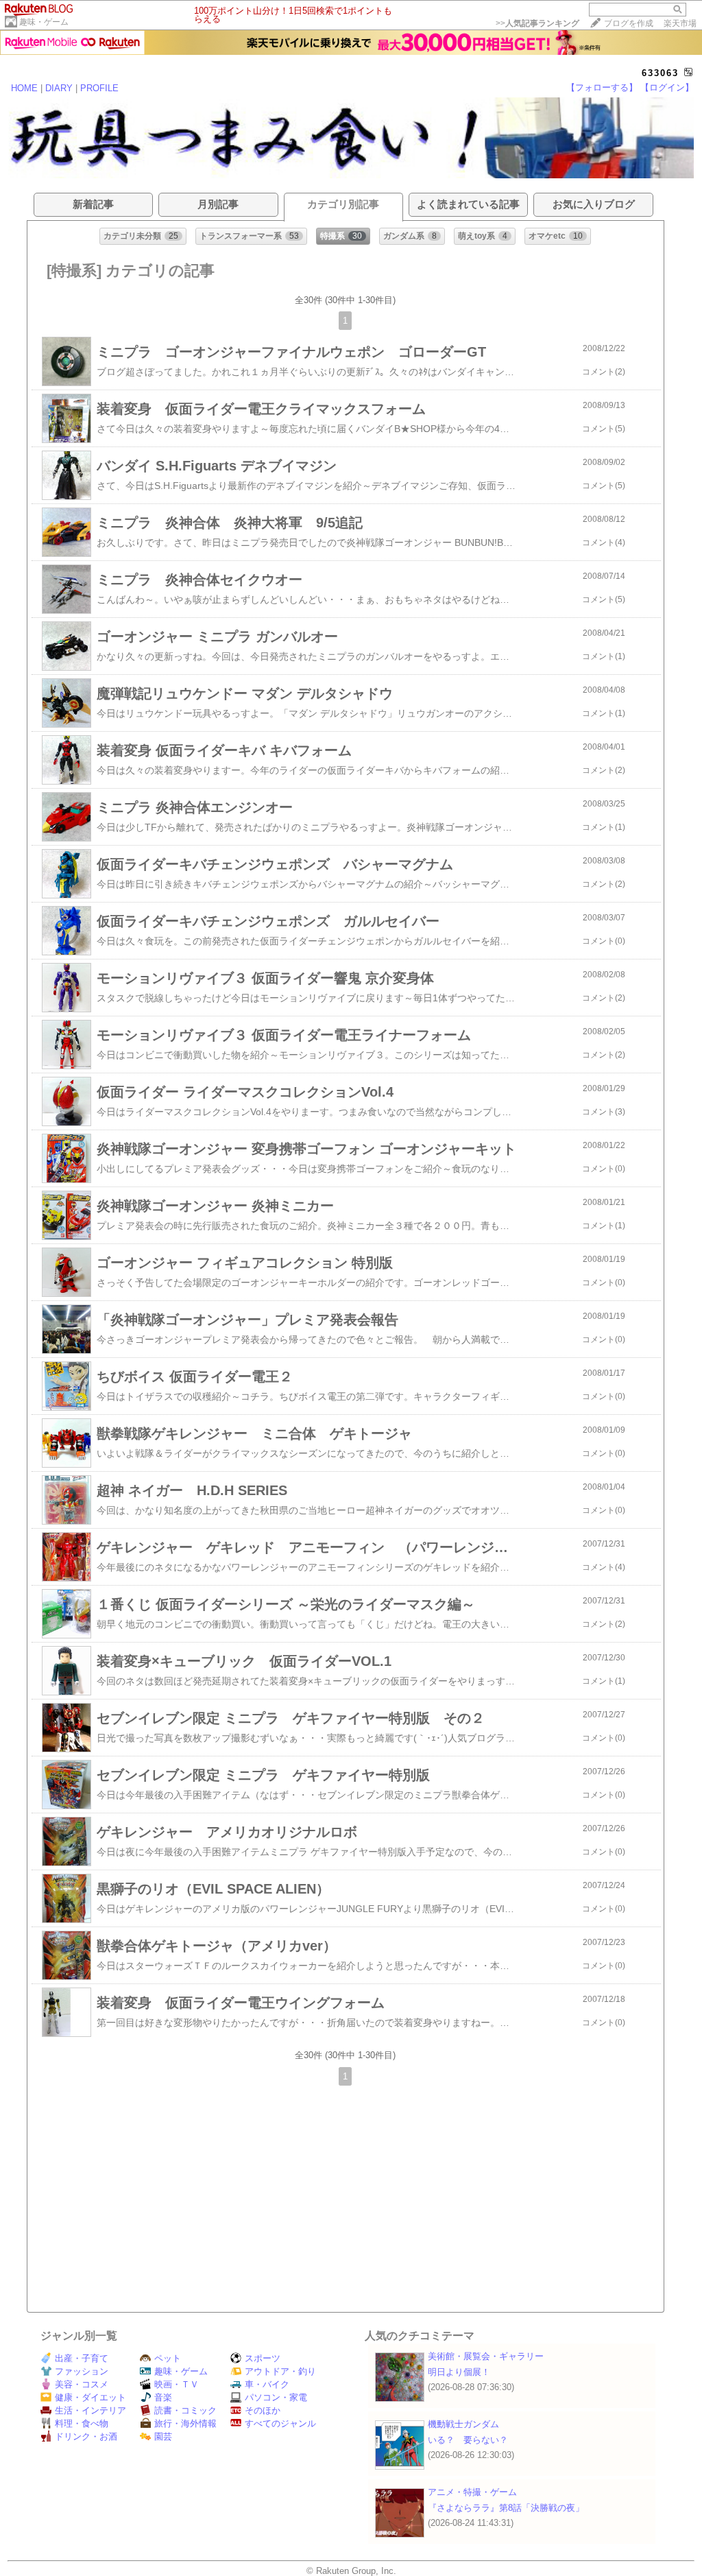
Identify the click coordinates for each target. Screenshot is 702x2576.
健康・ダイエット (90, 2397)
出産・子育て (82, 2358)
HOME (24, 88)
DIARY (59, 88)
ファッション (82, 2371)
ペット (168, 2358)
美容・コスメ (82, 2384)
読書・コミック (185, 2410)
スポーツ (263, 2358)
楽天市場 (680, 23)
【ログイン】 (667, 87)
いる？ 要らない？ (468, 2440)
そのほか (263, 2410)
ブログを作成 (629, 23)
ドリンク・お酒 (86, 2436)
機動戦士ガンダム (463, 2424)
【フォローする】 (602, 87)
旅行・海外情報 (185, 2423)
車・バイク (267, 2384)
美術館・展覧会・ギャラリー (486, 2356)
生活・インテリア (90, 2410)
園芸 (163, 2436)
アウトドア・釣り (280, 2371)
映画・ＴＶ (177, 2384)
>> (537, 23)
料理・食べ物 (82, 2423)
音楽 (163, 2397)
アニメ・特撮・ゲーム (472, 2492)
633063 (660, 73)
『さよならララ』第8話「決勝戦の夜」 (506, 2508)
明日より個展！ (459, 2372)
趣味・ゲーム (44, 22)
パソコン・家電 (276, 2397)
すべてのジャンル (280, 2423)
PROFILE (99, 88)
